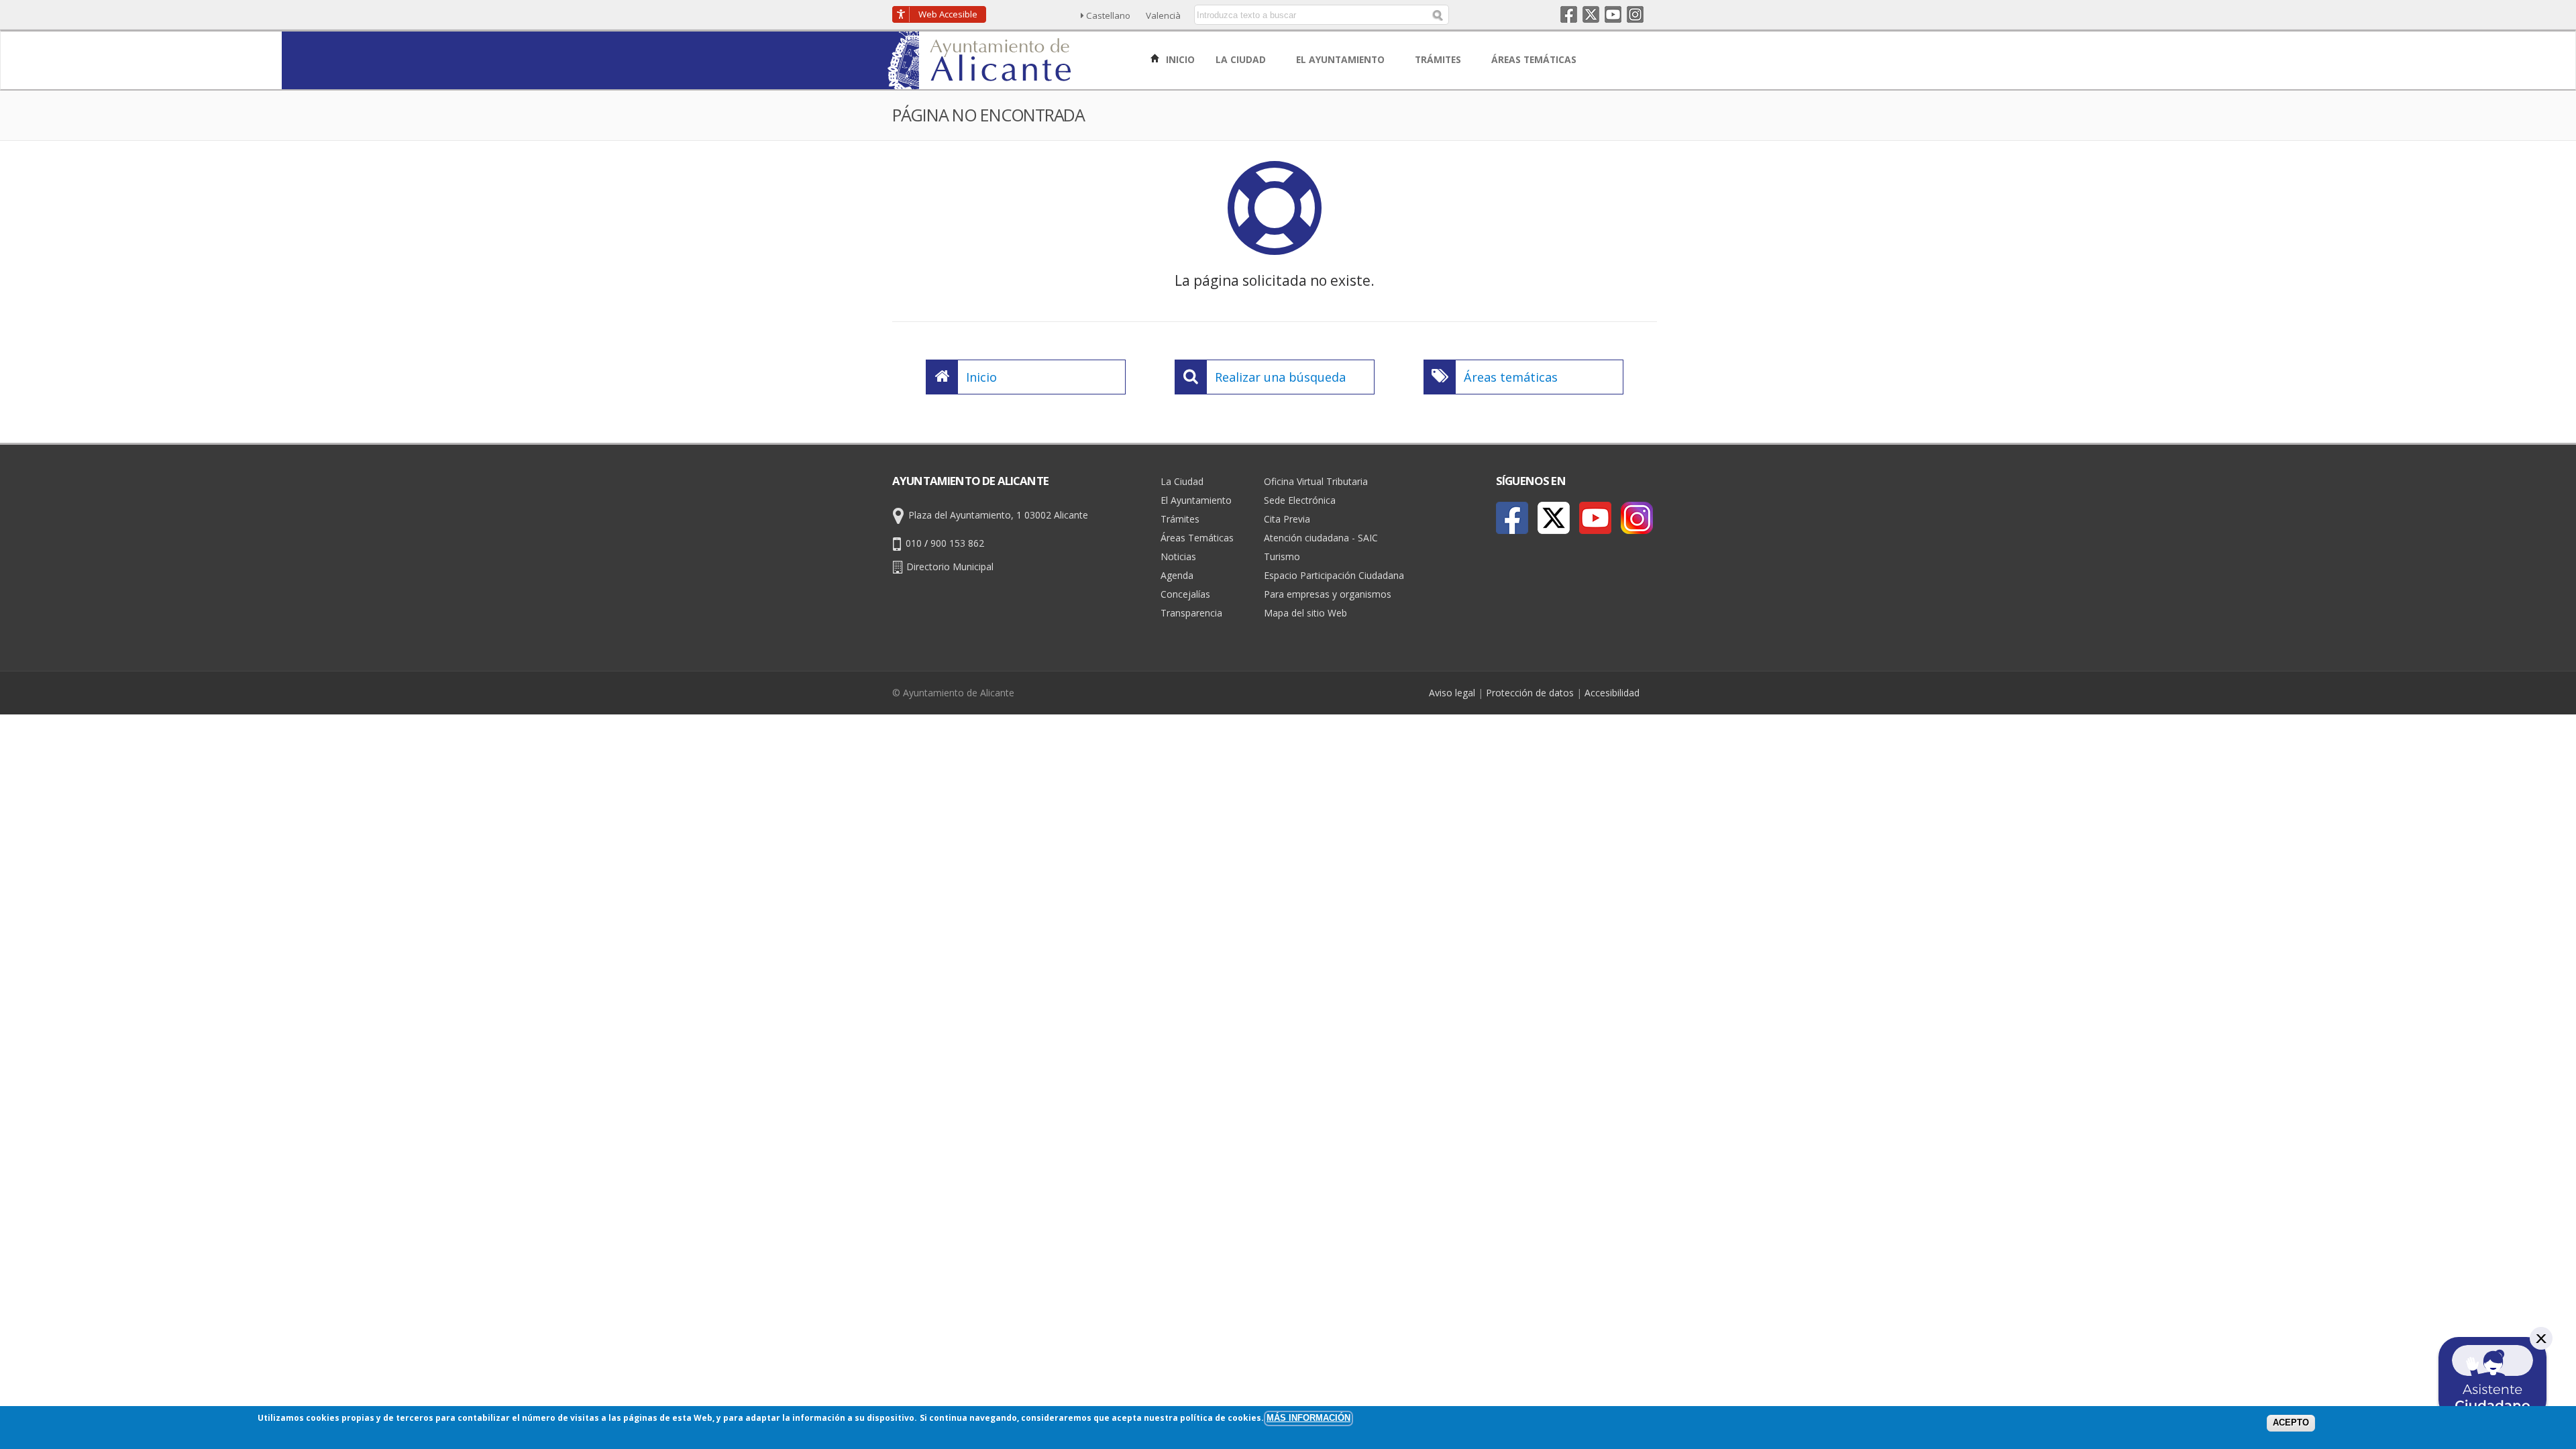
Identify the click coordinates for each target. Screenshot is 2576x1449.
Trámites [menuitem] (1439, 59)
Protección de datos (1530, 693)
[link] (980, 82)
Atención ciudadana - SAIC (1321, 538)
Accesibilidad (1612, 693)
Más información (1308, 1418)
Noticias (1178, 556)
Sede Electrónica (1300, 500)
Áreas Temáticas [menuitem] (1535, 59)
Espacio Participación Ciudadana (1334, 575)
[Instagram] (1637, 518)
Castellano (1108, 15)
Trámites (1180, 519)
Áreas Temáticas (1197, 538)
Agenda (1177, 575)
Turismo (1282, 556)
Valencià (1163, 15)
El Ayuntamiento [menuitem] (1342, 59)
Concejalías (1185, 594)
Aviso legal (1452, 693)
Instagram (1635, 14)
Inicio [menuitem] (1179, 59)
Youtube (1613, 14)
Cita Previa (1287, 519)
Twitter (1591, 14)
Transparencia (1191, 613)
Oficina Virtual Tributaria (1316, 481)
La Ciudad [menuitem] (1242, 59)
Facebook (1569, 14)
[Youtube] (1595, 518)
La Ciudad (1182, 481)
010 (914, 543)
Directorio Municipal (950, 567)
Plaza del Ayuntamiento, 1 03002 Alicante (998, 515)
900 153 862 (957, 543)
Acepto (2291, 1423)
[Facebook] (1512, 518)
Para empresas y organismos (1328, 594)
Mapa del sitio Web (1305, 613)
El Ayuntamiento (1196, 500)
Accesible (948, 14)
